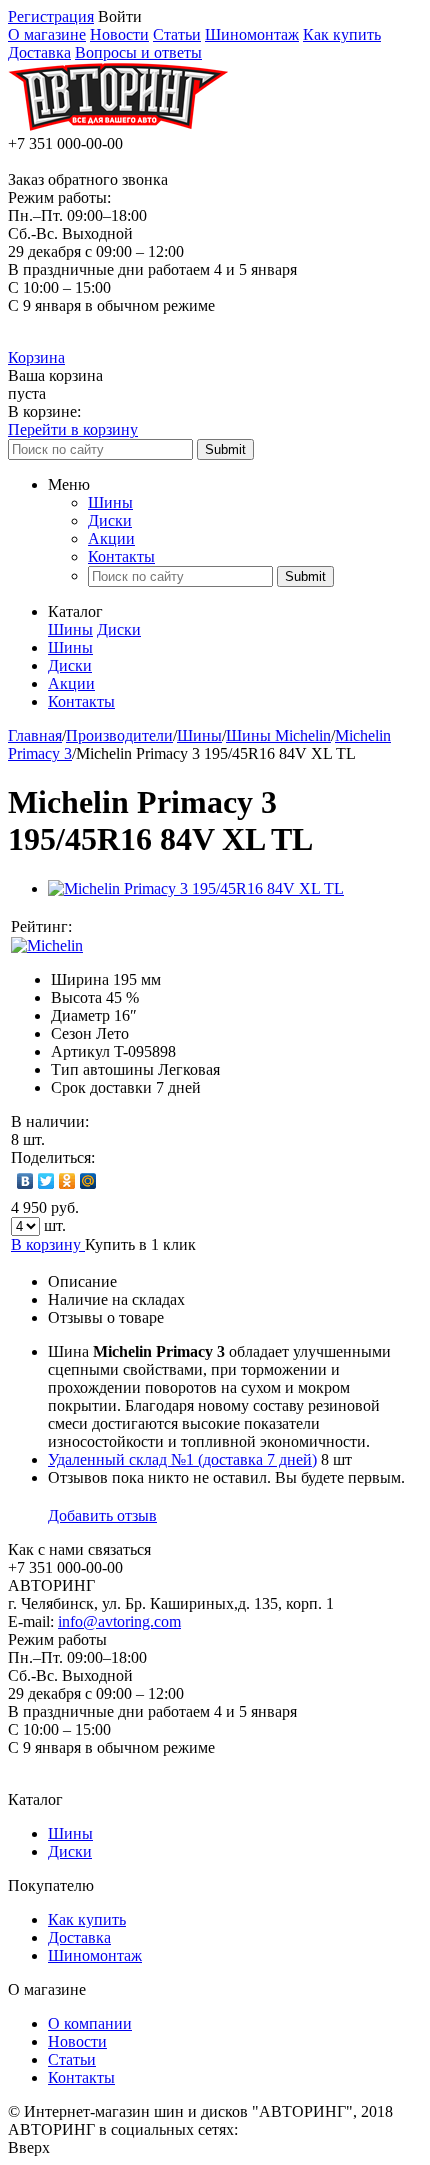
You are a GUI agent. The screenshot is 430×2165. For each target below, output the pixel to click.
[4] (154, 927)
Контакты (121, 556)
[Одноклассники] (67, 1181)
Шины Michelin (278, 735)
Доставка (39, 52)
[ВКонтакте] (25, 1181)
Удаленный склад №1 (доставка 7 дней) (182, 1459)
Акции (111, 538)
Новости (119, 34)
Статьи (177, 34)
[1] (94, 927)
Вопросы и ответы (138, 52)
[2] (114, 927)
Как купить (342, 34)
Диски (110, 520)
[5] (174, 927)
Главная (35, 735)
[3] (134, 927)
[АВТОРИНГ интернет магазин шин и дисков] (118, 125)
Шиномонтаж (252, 34)
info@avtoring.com (119, 1621)
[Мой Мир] (88, 1181)
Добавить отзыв (102, 1515)
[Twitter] (46, 1181)
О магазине (47, 34)
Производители (119, 735)
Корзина (36, 357)
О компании (90, 2023)
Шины (110, 502)
